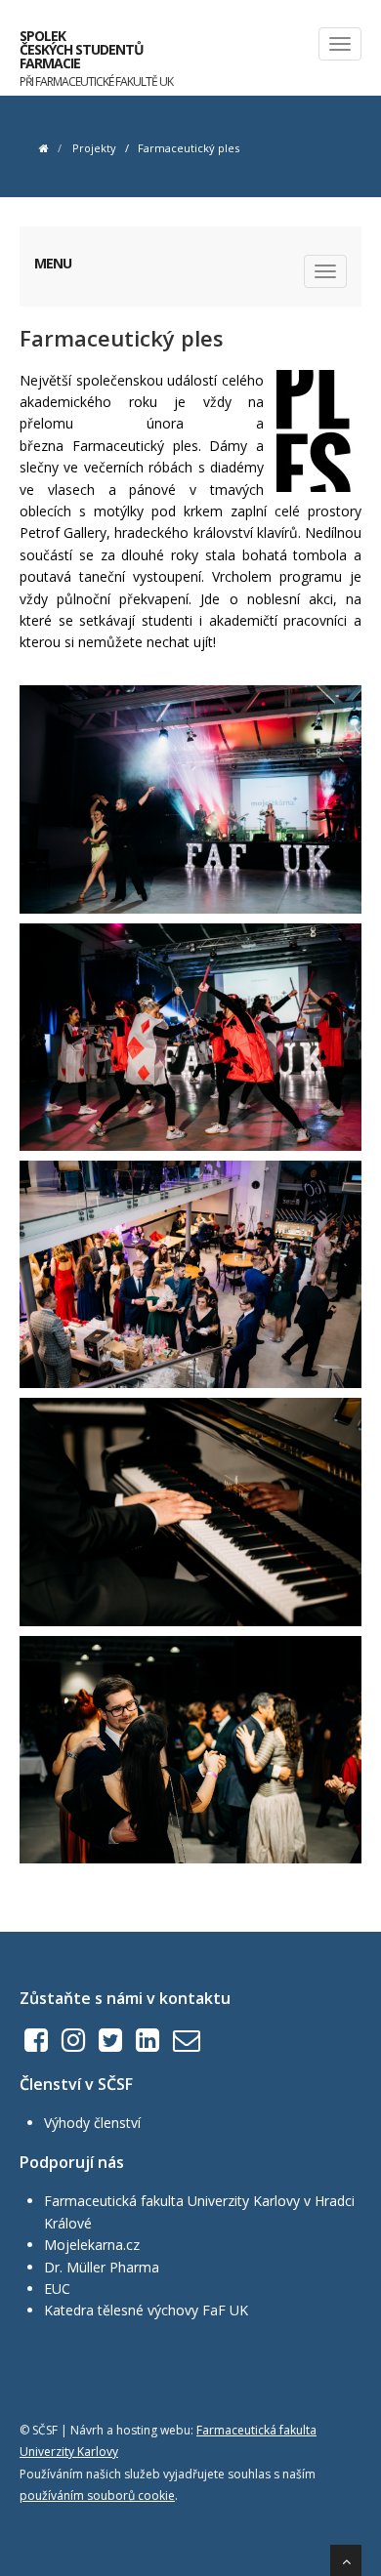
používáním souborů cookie (97, 2495)
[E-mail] (187, 2044)
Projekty (94, 148)
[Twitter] (110, 2044)
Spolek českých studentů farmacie (96, 54)
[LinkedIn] (148, 2044)
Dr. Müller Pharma (102, 2267)
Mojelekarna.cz (92, 2245)
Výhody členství (92, 2123)
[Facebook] (36, 2044)
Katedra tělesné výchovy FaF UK (146, 2310)
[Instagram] (73, 2044)
